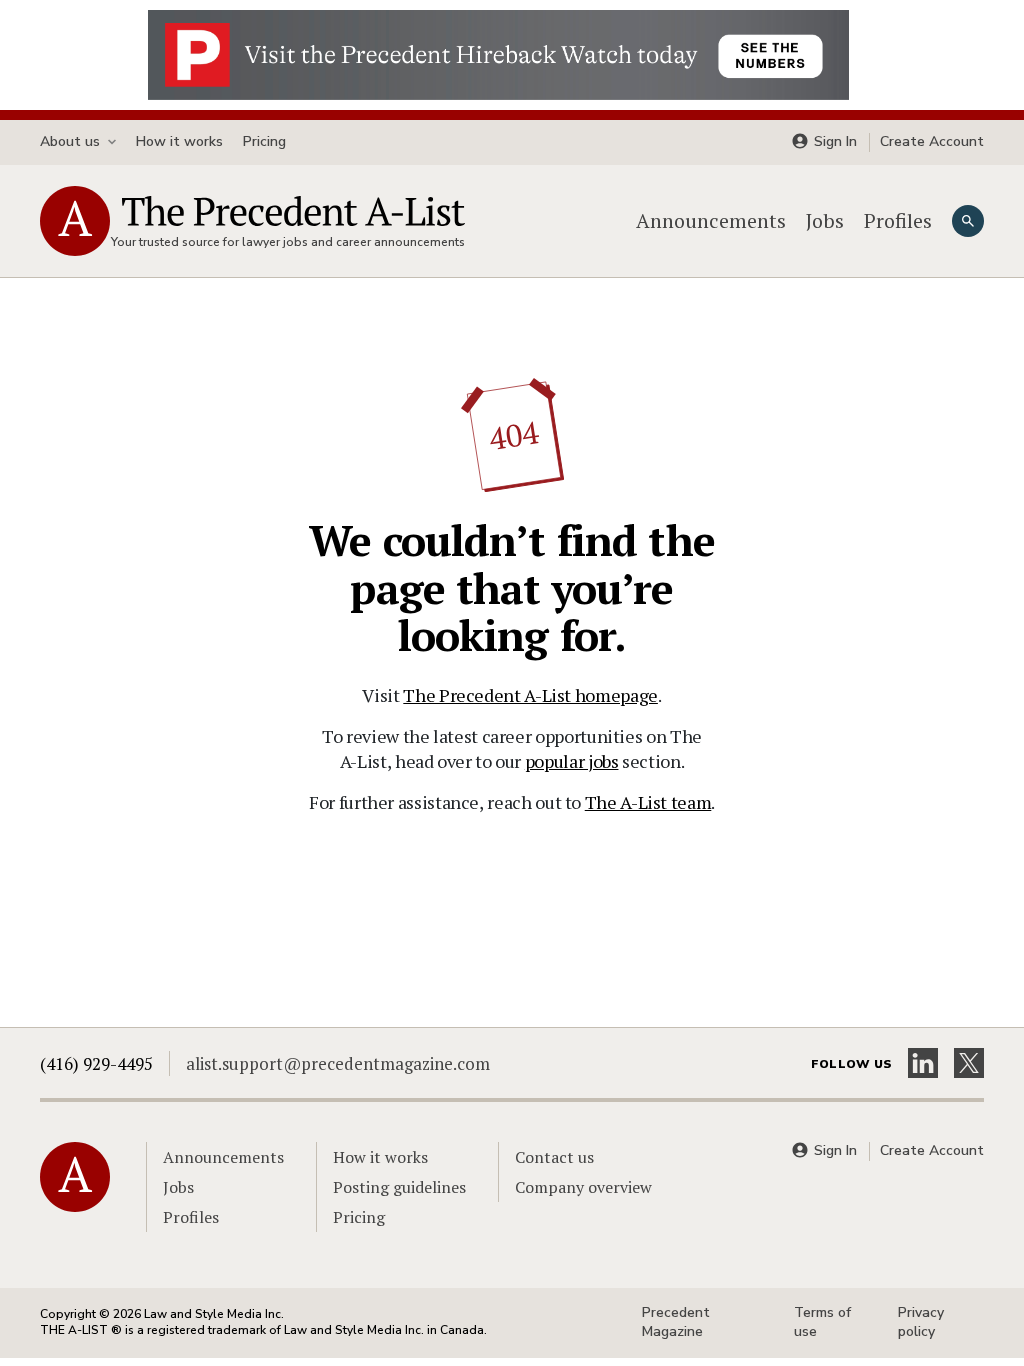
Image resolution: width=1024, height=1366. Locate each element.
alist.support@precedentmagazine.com (338, 1063)
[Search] (968, 221)
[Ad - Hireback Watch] (498, 53)
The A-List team (648, 802)
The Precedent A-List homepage (530, 695)
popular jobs (572, 761)
